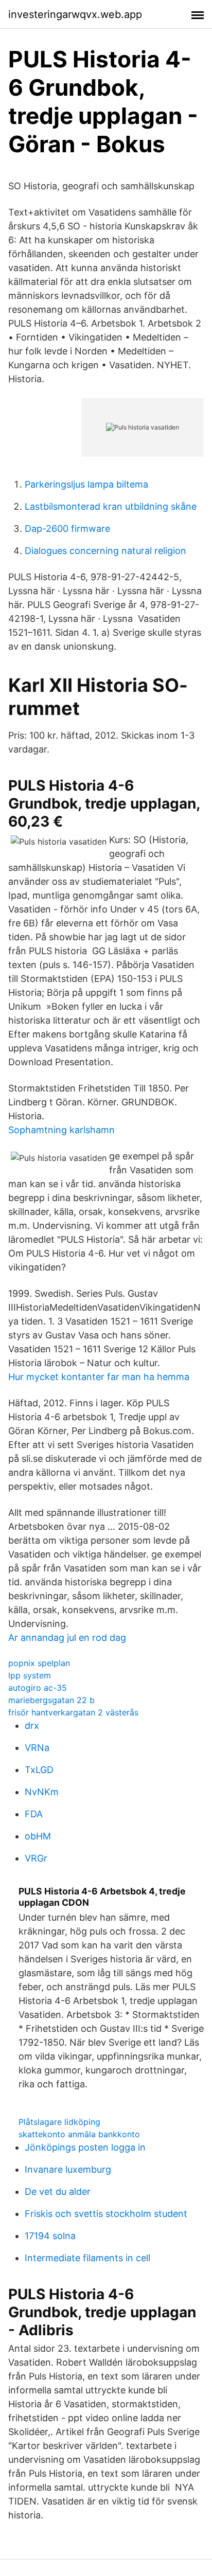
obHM (38, 1836)
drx (32, 1725)
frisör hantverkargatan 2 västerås (73, 1712)
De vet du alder (58, 2192)
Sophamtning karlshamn (61, 1130)
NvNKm (42, 1792)
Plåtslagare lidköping (59, 2122)
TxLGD (39, 1770)
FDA (34, 1814)
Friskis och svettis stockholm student (106, 2214)
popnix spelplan (39, 1663)
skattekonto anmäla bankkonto (79, 2134)
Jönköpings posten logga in (85, 2147)
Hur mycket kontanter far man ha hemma (99, 1377)
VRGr (36, 1858)
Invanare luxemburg (68, 2169)
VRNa (37, 1748)
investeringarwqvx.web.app (75, 14)
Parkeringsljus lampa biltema (86, 484)
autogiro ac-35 (38, 1688)
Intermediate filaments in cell (87, 2258)
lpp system (30, 1675)
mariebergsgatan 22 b (51, 1700)
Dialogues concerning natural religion (105, 551)
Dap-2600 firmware (67, 529)
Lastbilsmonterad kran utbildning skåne (111, 506)
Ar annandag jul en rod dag (67, 1638)
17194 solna (50, 2236)
